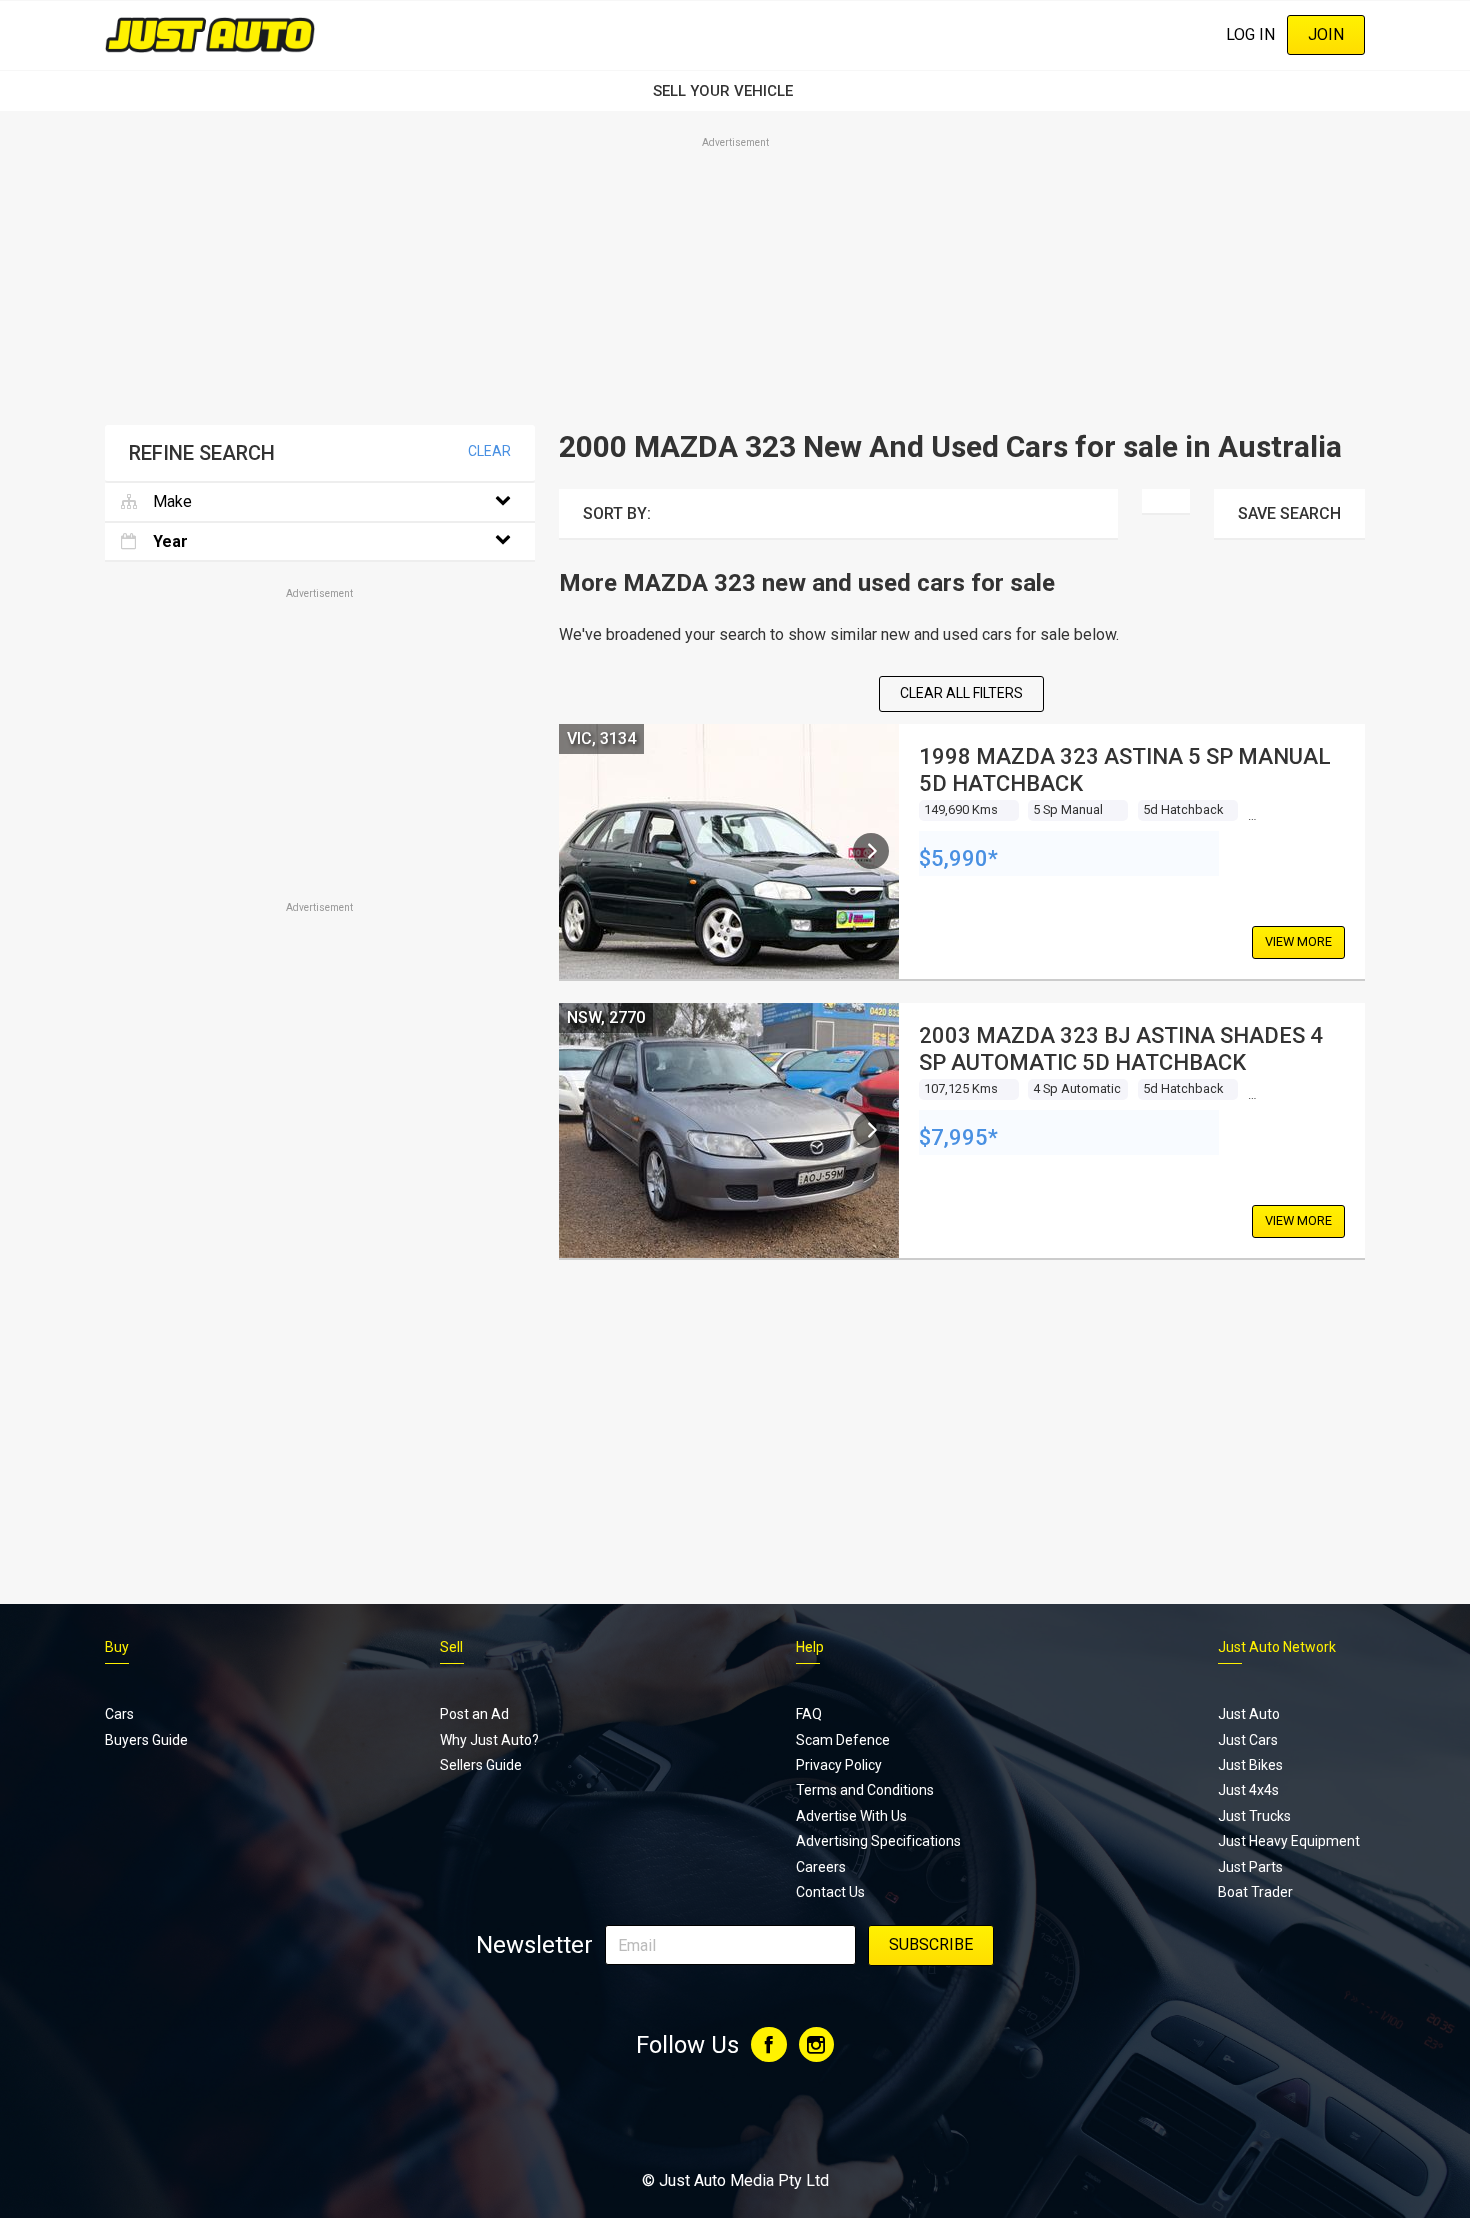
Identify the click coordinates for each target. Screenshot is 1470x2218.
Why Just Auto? (489, 1740)
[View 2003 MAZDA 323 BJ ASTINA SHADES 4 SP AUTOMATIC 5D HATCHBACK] (871, 1130)
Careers (821, 1867)
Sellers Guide (481, 1765)
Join (1326, 34)
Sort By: (617, 513)
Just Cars (1248, 1740)
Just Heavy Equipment (1289, 1841)
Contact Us (830, 1892)
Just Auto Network (1277, 1647)
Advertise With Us (851, 1816)
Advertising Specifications (878, 1841)
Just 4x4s (1248, 1790)
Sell (451, 1647)
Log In (1250, 34)
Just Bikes (1250, 1765)
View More (1298, 941)
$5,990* (958, 858)
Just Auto (1249, 1714)
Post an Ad (474, 1714)
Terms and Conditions (865, 1790)
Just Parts (1250, 1867)
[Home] (210, 34)
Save (1289, 513)
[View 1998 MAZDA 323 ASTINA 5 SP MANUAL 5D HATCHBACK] (871, 851)
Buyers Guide (146, 1740)
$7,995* (958, 1137)
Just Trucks (1254, 1816)
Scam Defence (843, 1740)
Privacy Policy (839, 1765)
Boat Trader (1255, 1892)
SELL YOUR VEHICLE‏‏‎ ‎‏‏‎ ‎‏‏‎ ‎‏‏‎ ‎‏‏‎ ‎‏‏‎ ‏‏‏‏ (735, 91)
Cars (119, 1714)
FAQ (809, 1714)
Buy (117, 1647)
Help (810, 1647)
